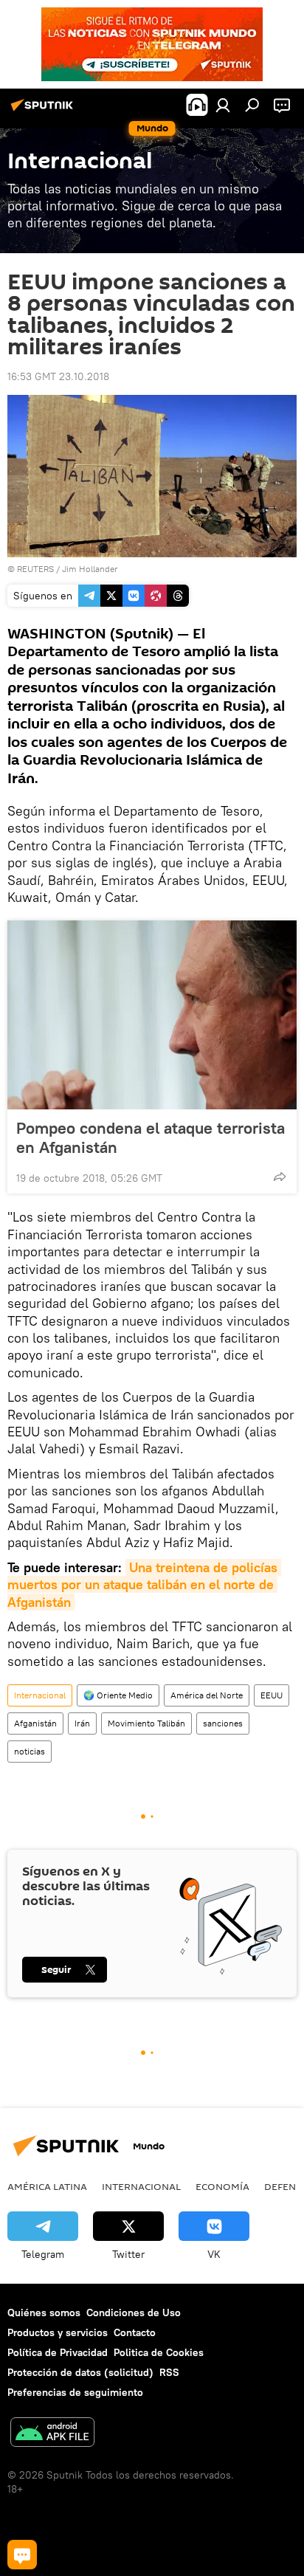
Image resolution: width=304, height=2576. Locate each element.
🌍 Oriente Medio (118, 1695)
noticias (30, 1751)
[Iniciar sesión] (223, 105)
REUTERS (35, 569)
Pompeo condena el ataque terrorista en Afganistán (151, 1137)
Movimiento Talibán (146, 1723)
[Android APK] (52, 2434)
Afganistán (35, 1723)
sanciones (223, 1723)
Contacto (135, 2332)
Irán (82, 1723)
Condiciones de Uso (134, 2312)
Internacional (40, 1695)
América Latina (47, 2186)
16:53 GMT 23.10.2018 (58, 376)
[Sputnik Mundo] (44, 111)
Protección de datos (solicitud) (80, 2372)
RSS (169, 2372)
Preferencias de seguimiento (75, 2392)
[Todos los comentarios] (22, 2555)
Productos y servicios (58, 2332)
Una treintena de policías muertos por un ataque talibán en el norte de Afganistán (144, 1585)
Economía (222, 2186)
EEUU (272, 1695)
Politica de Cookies (159, 2352)
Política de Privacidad (58, 2352)
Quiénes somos (44, 2312)
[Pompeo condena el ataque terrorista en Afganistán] (152, 1015)
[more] (280, 1177)
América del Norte (207, 1695)
